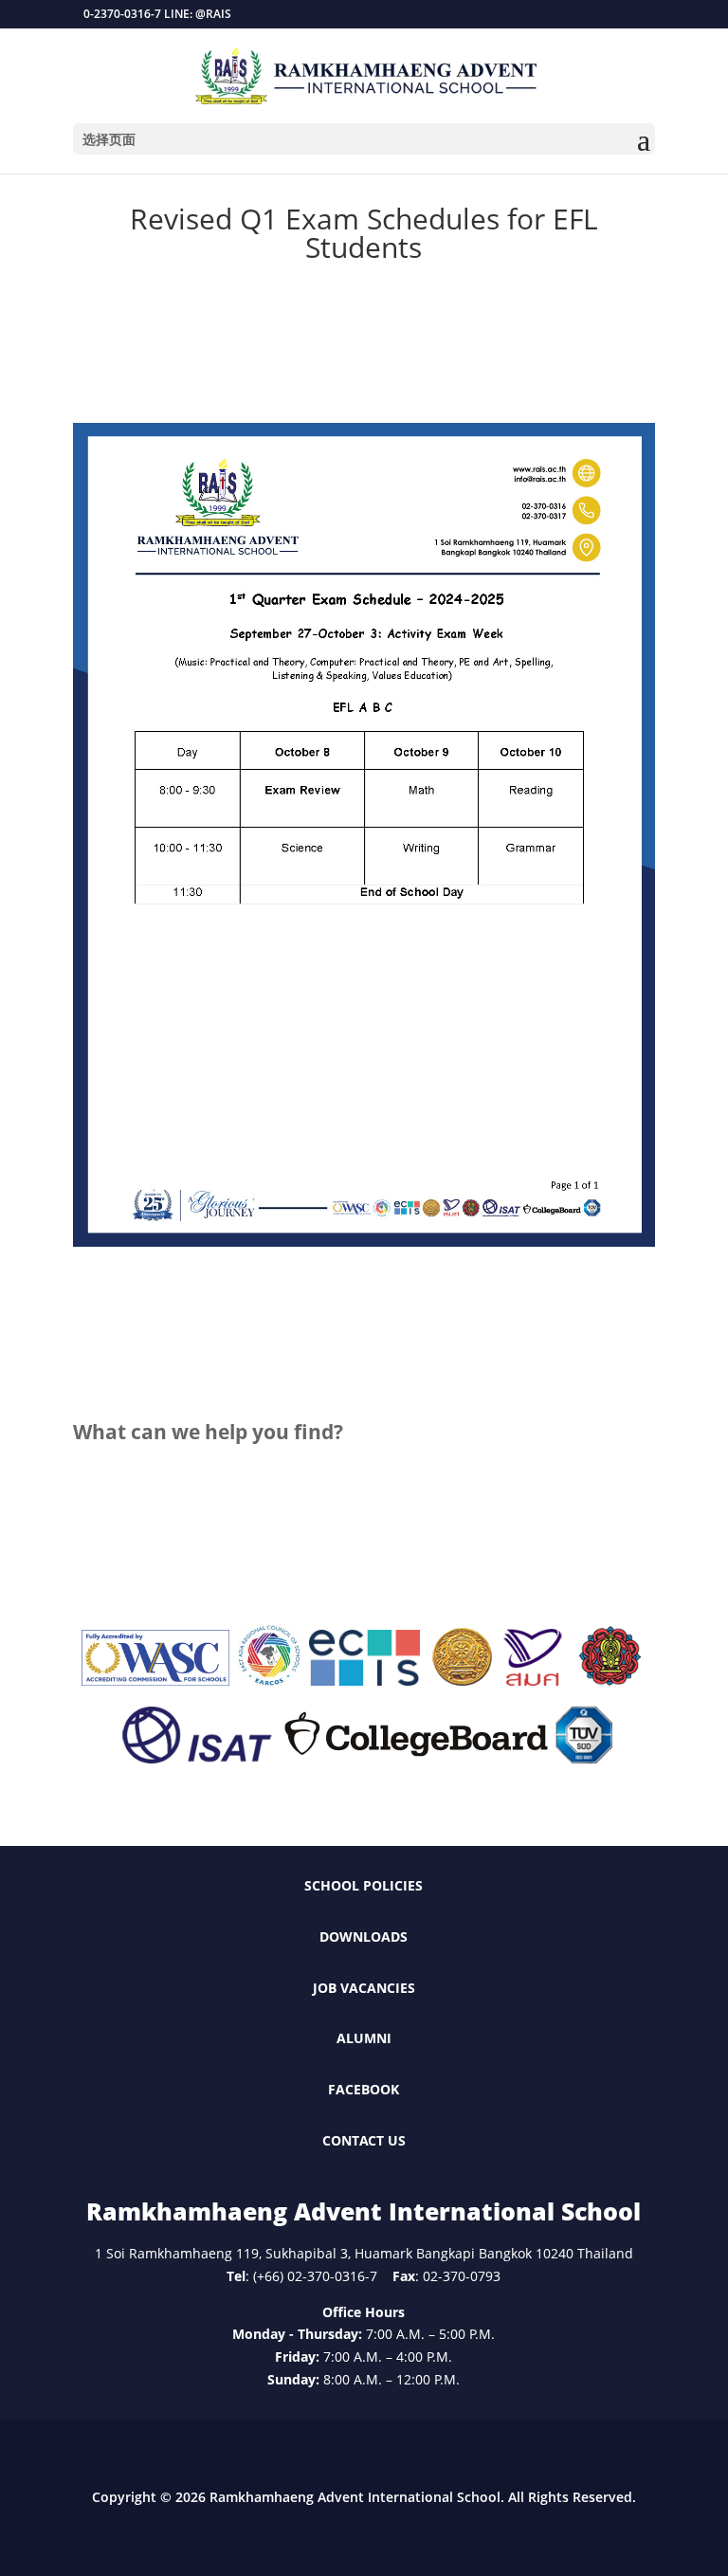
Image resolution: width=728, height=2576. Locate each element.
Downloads (364, 1937)
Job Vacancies (364, 1988)
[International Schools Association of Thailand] (196, 1758)
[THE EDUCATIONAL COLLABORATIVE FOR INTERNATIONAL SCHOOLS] (364, 1681)
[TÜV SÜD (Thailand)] (584, 1758)
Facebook (364, 2089)
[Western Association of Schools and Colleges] (155, 1681)
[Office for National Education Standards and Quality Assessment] (533, 1681)
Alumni (364, 2038)
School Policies (364, 1885)
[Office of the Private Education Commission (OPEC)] (610, 1681)
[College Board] (416, 1758)
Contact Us (364, 2140)
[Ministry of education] (462, 1681)
